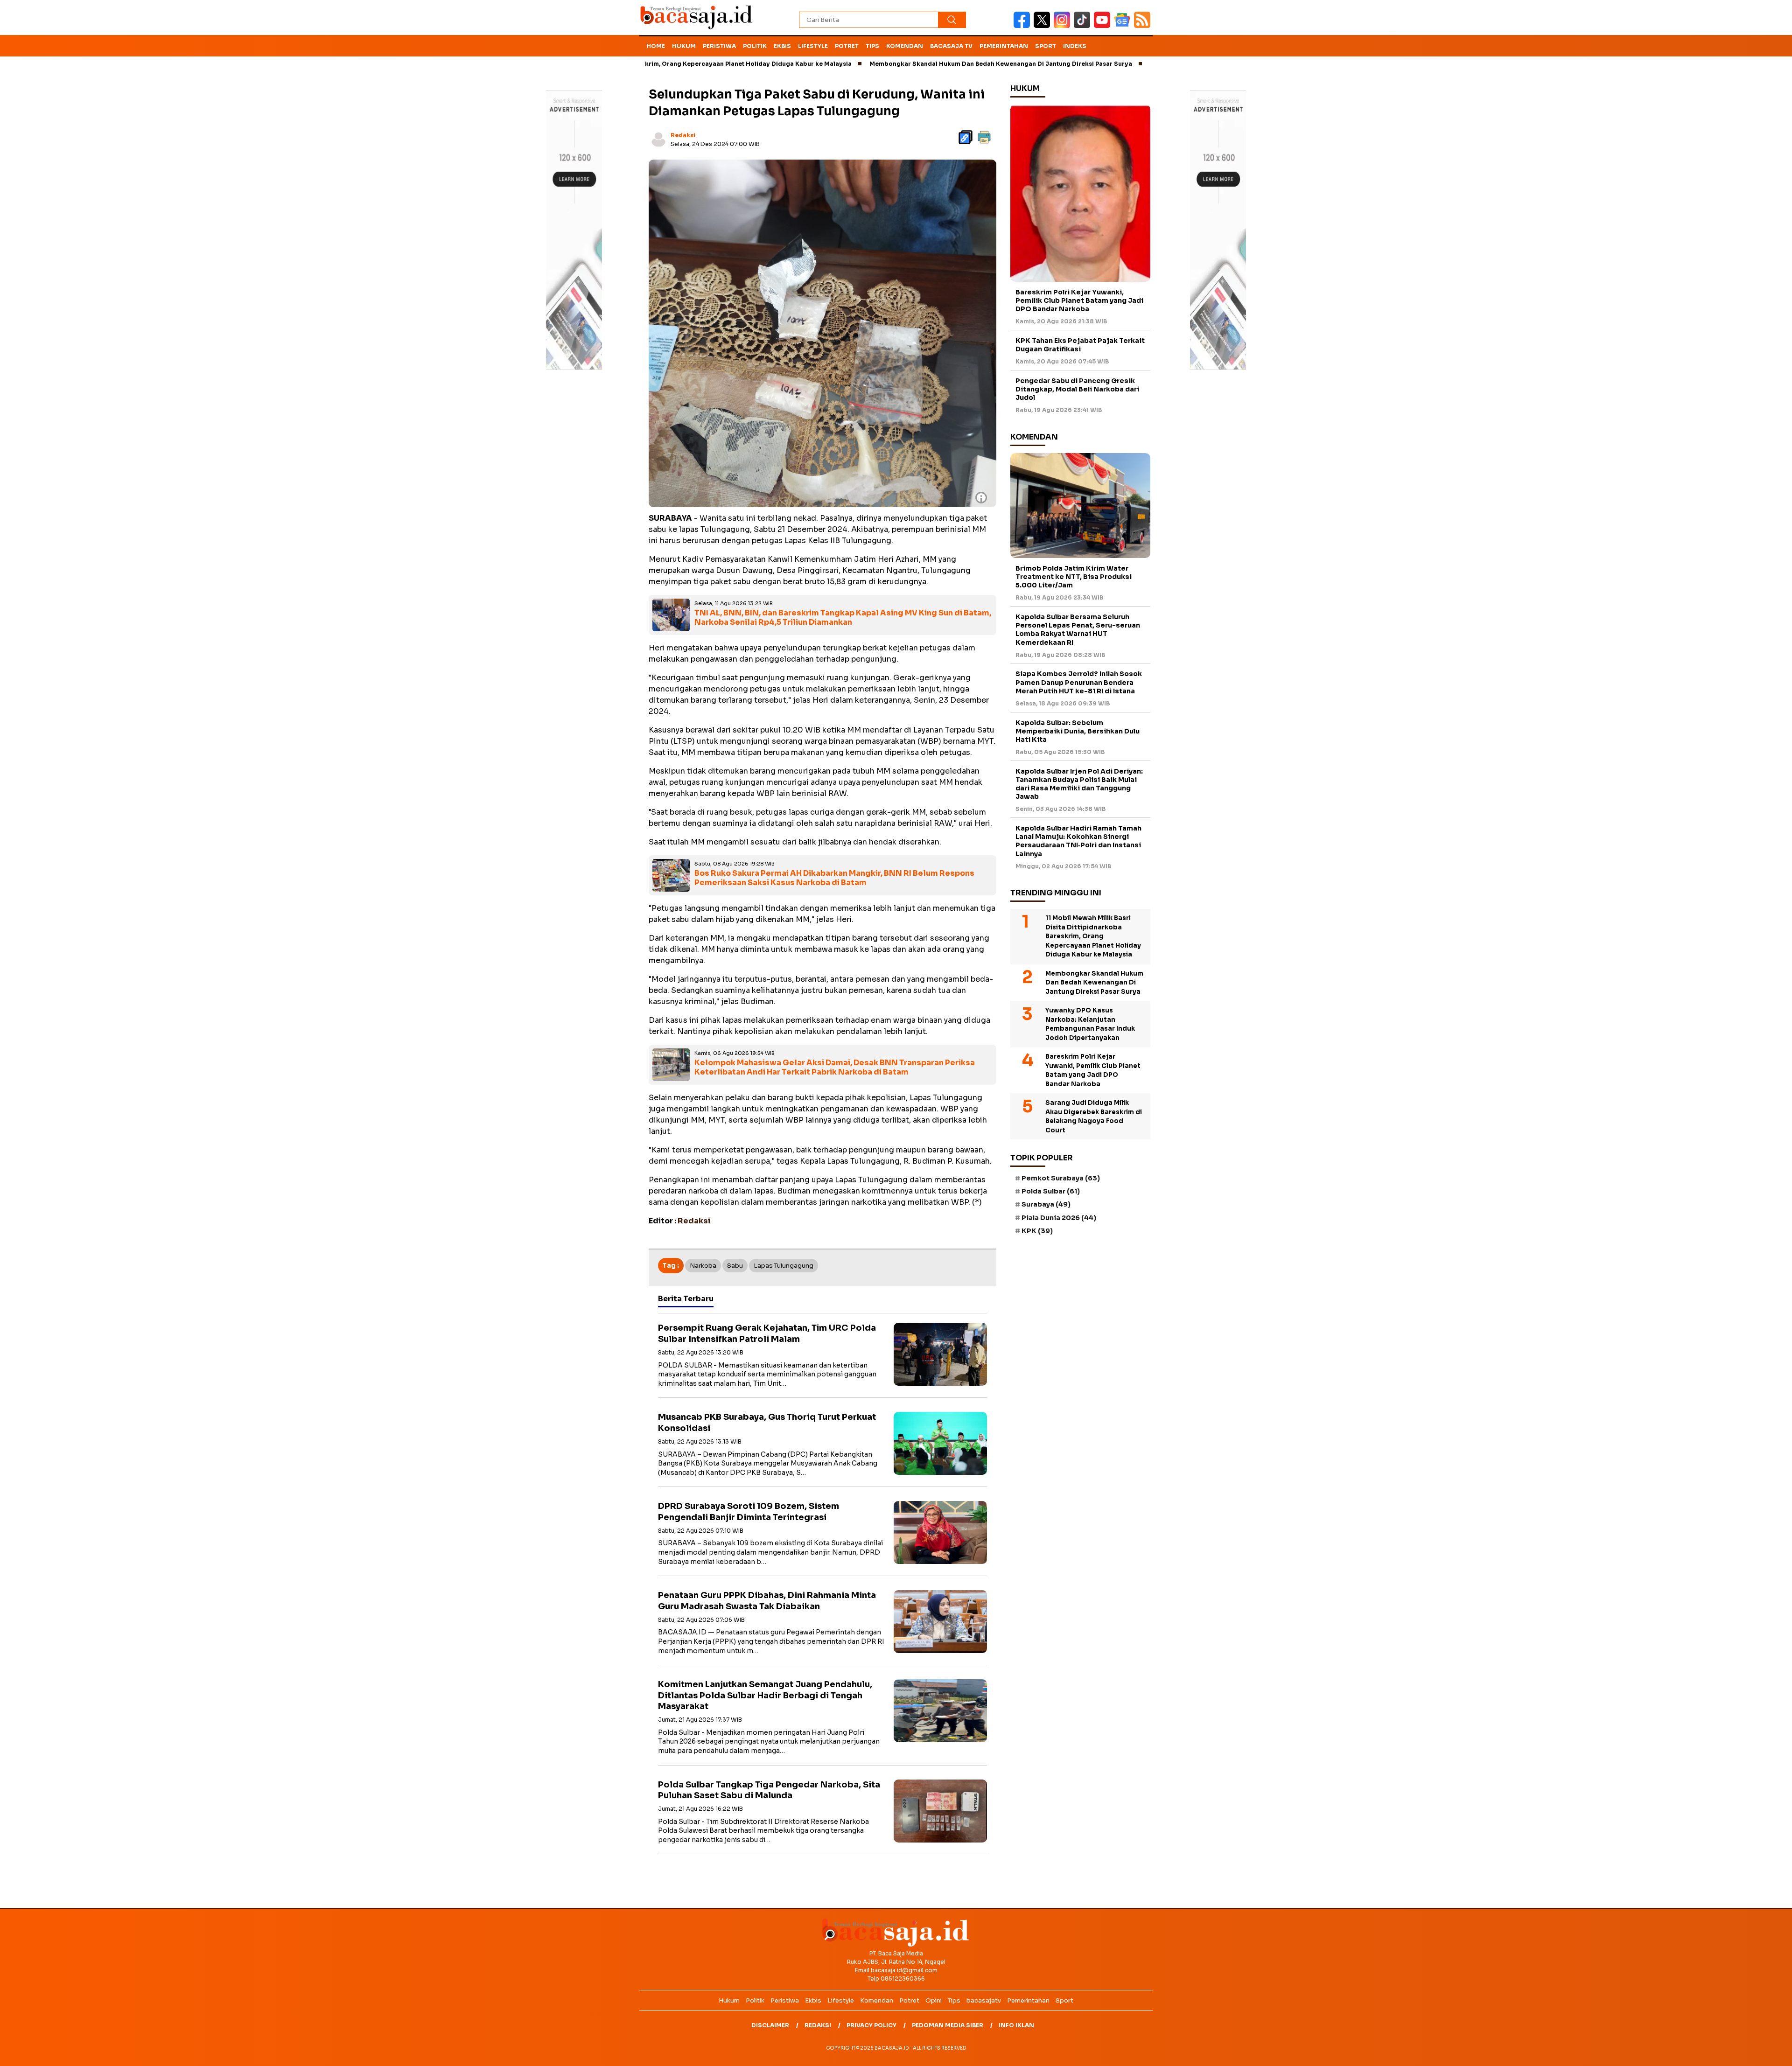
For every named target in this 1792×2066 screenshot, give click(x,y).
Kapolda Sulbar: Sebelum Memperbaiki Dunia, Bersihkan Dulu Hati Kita (1078, 731)
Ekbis (782, 46)
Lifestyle (813, 46)
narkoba (703, 1266)
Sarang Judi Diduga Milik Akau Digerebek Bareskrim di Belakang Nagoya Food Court (1094, 1117)
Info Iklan (1016, 2025)
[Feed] (1143, 26)
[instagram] (1064, 26)
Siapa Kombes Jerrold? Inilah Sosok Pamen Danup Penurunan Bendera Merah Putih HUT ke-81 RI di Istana (1079, 682)
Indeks (1075, 46)
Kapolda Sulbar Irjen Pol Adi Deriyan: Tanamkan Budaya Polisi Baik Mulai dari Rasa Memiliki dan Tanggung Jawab (1079, 784)
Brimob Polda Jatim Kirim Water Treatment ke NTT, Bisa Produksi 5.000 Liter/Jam (1074, 577)
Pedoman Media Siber (948, 2025)
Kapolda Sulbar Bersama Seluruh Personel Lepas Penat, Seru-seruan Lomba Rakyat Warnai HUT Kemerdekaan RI (1078, 630)
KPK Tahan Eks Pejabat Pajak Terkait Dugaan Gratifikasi (1080, 345)
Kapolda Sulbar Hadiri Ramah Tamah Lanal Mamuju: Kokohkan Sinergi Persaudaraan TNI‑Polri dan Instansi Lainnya (1078, 841)
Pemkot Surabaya (1061, 1178)
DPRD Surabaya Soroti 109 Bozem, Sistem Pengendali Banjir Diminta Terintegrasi (749, 1511)
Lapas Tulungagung (784, 1266)
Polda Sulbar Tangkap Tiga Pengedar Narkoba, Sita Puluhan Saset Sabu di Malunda (769, 1790)
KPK (1037, 1231)
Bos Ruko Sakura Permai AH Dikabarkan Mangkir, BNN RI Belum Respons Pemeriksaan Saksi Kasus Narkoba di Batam (834, 878)
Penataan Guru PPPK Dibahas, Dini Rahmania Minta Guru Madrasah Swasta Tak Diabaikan (767, 1601)
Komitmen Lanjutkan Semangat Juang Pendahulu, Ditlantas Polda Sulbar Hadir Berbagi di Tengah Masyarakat (765, 1695)
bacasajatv (984, 2000)
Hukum (684, 46)
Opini (934, 2000)
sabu (735, 1266)
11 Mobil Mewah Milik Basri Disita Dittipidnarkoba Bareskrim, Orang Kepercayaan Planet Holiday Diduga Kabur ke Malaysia (1093, 936)
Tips (872, 46)
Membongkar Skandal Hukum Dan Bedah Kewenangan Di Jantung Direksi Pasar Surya (905, 64)
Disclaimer (770, 2025)
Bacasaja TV (951, 46)
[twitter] (1044, 26)
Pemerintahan (1004, 46)
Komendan (905, 46)
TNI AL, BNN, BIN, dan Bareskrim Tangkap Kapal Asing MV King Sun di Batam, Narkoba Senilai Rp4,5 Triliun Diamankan (843, 618)
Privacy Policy (871, 2025)
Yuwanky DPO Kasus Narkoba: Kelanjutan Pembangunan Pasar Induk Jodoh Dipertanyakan (1090, 1024)
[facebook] (1024, 26)
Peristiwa (719, 46)
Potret (847, 46)
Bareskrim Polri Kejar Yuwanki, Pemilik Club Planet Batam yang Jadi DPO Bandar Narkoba (1079, 300)
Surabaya (1046, 1204)
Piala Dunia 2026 (1059, 1218)
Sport (1046, 46)
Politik (755, 46)
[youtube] (1104, 26)
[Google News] (1124, 26)
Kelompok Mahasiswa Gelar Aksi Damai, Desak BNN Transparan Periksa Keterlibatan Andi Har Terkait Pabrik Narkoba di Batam (835, 1068)
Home (656, 46)
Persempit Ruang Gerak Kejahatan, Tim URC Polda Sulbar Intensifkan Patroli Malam (767, 1333)
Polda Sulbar (1051, 1191)
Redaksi (683, 135)
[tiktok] (1084, 26)
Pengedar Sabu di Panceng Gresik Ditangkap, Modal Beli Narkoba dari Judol (1077, 389)
